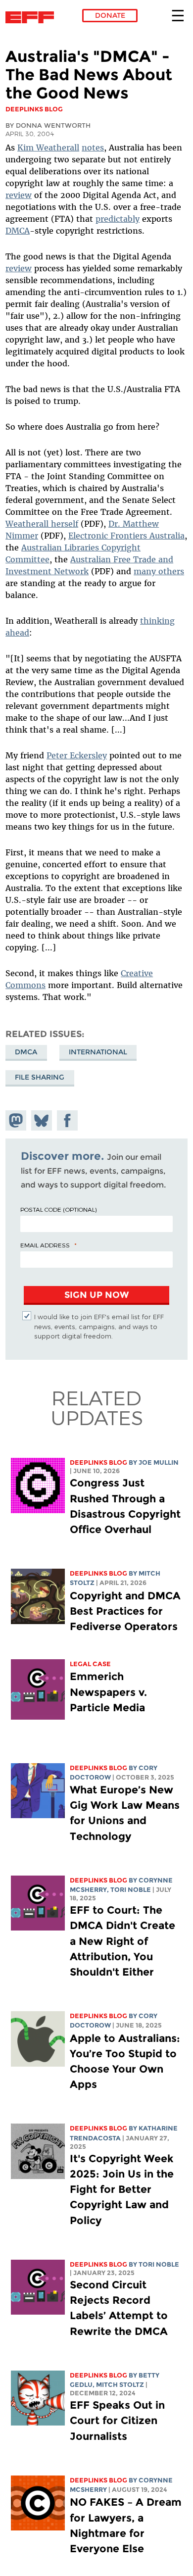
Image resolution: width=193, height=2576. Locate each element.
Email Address (45, 1245)
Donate (110, 15)
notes (93, 148)
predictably (118, 219)
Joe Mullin (159, 1462)
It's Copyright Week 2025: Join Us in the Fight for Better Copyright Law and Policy (122, 2189)
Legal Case (90, 1664)
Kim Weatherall (48, 148)
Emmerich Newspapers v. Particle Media (108, 1692)
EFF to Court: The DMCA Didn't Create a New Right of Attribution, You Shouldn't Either (122, 1941)
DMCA (18, 231)
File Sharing (40, 1077)
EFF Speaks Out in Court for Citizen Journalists (117, 2420)
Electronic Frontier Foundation (32, 17)
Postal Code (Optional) (58, 1209)
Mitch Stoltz (120, 2385)
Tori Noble (131, 1890)
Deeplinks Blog (98, 1462)
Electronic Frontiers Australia (126, 536)
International (98, 1052)
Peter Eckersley (77, 755)
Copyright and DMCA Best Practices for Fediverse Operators (125, 1611)
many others (159, 571)
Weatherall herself (42, 524)
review (19, 195)
